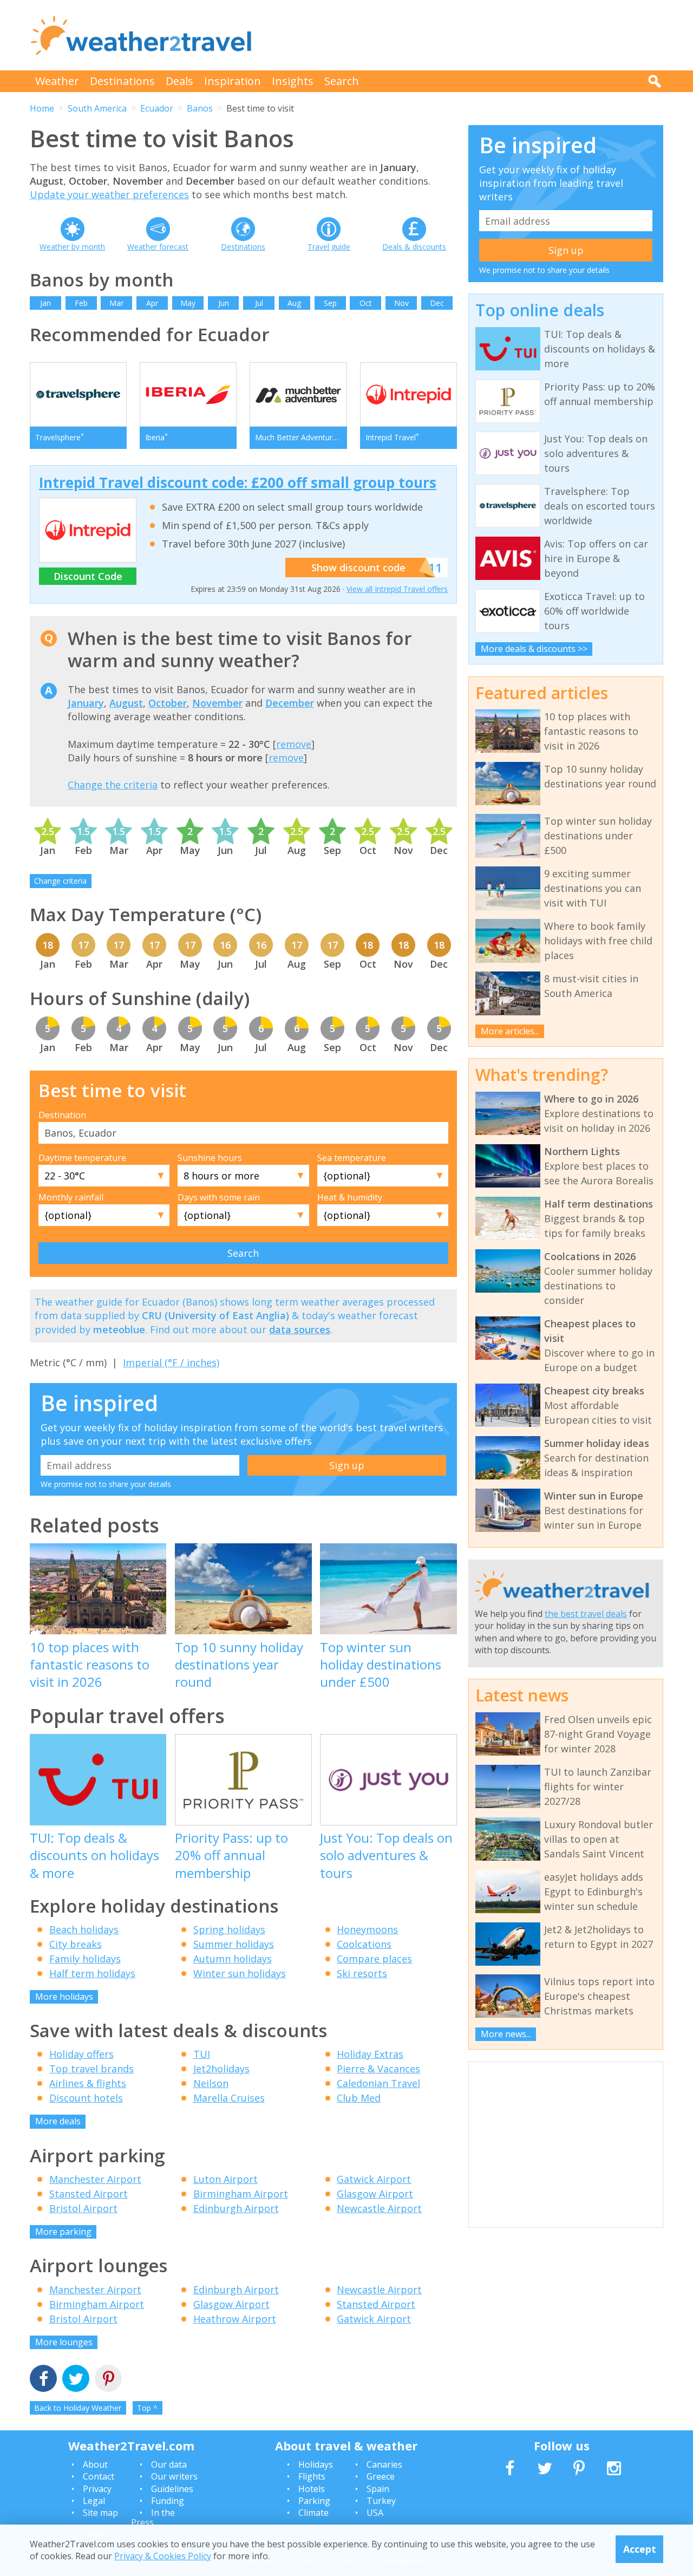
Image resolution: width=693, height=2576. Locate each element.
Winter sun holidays (240, 1973)
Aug (294, 303)
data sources (300, 1329)
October (168, 703)
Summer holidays (234, 1944)
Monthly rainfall (71, 1197)
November (217, 703)
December (290, 703)
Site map (100, 2513)
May (188, 303)
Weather (57, 81)
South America (97, 108)
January (86, 703)
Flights (312, 2476)
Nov (401, 303)
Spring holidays (229, 1929)
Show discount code (358, 568)
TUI (202, 2054)
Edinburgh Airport (236, 2208)
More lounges (64, 2342)
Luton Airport (225, 2179)
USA (375, 2513)
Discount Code (88, 576)
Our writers (174, 2476)
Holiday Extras (370, 2054)
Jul (259, 303)
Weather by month (72, 247)
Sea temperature (352, 1158)
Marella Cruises (229, 2098)
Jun (224, 303)
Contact (99, 2476)
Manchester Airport (95, 2179)
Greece (381, 2476)
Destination (62, 1115)
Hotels (312, 2489)
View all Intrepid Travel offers (397, 589)
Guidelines (172, 2489)
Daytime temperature (82, 1158)
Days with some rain (219, 1197)
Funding (168, 2501)
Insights (293, 81)
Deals (179, 81)
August (126, 703)
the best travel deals (586, 1614)
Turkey (381, 2501)
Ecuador (157, 108)
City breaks (76, 1944)
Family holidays (85, 1959)
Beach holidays (84, 1929)
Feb (81, 303)
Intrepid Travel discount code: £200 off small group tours (238, 482)
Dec (437, 303)
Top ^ (147, 2408)
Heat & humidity (350, 1197)
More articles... (510, 1031)
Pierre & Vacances (378, 2069)
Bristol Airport (83, 2208)
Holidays (316, 2464)
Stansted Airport (89, 2194)
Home (42, 108)
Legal (94, 2501)
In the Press (153, 2518)
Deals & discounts (414, 247)
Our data (169, 2464)
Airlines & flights (88, 2083)
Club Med (359, 2098)
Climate (313, 2513)
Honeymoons (367, 1929)
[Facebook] (43, 2380)
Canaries (384, 2464)
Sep (330, 303)
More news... (506, 2034)
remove (294, 744)
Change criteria (60, 881)
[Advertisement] (466, 35)
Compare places (374, 1959)
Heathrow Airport (235, 2319)
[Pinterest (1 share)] (108, 2380)
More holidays (64, 1997)
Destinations (122, 81)
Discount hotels (86, 2098)
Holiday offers (81, 2054)
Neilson (211, 2083)
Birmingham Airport (241, 2194)
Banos (200, 108)
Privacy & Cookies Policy (163, 2556)
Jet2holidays (221, 2069)
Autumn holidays (233, 1959)
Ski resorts (362, 1973)
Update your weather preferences (109, 194)
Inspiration (233, 81)
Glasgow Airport (375, 2194)
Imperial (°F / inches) (171, 1362)
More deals (58, 2121)
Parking (314, 2501)
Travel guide (329, 247)
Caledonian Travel (378, 2083)
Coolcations (364, 1944)
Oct (366, 303)
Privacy (97, 2489)
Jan (45, 303)
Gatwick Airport (374, 2179)
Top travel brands (91, 2069)
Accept (640, 2549)
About (95, 2464)
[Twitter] (76, 2380)
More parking (63, 2232)
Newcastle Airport (379, 2208)
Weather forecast (158, 247)
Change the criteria (113, 785)
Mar (116, 303)
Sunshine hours (210, 1158)
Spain (378, 2489)
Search (342, 81)
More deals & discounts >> (534, 649)
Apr (152, 303)
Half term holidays (92, 1973)
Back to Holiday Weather (78, 2408)
